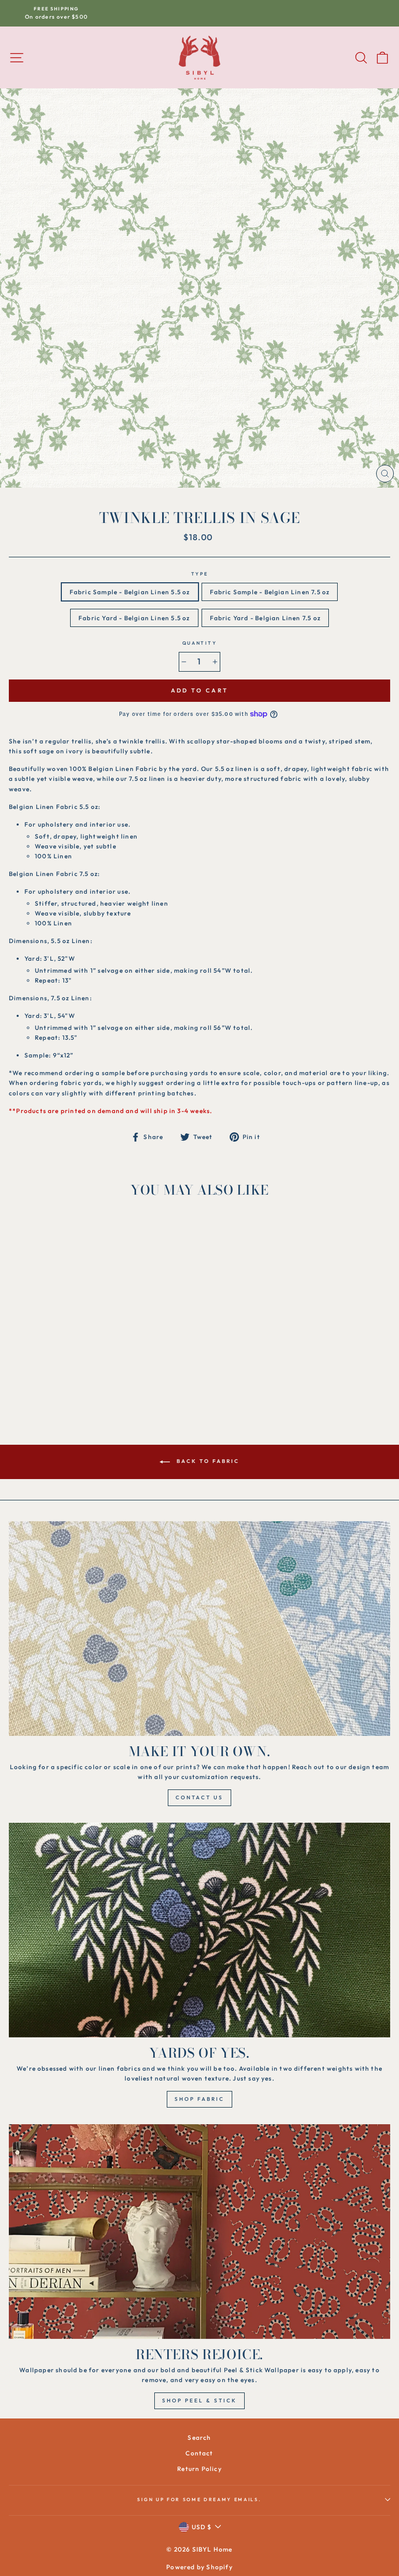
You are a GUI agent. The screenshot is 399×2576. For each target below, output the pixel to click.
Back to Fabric (207, 1461)
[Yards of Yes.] (199, 1930)
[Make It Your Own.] (199, 1629)
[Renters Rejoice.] (199, 2232)
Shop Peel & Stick (199, 2401)
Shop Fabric (199, 2099)
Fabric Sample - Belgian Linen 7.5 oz (270, 592)
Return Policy (199, 2469)
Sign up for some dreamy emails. (199, 2499)
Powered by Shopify (199, 2567)
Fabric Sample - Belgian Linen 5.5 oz (130, 592)
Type (200, 574)
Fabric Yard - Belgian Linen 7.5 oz (265, 618)
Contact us (199, 1797)
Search (199, 2437)
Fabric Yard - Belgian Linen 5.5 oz (134, 618)
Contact (199, 2453)
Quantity (199, 643)
